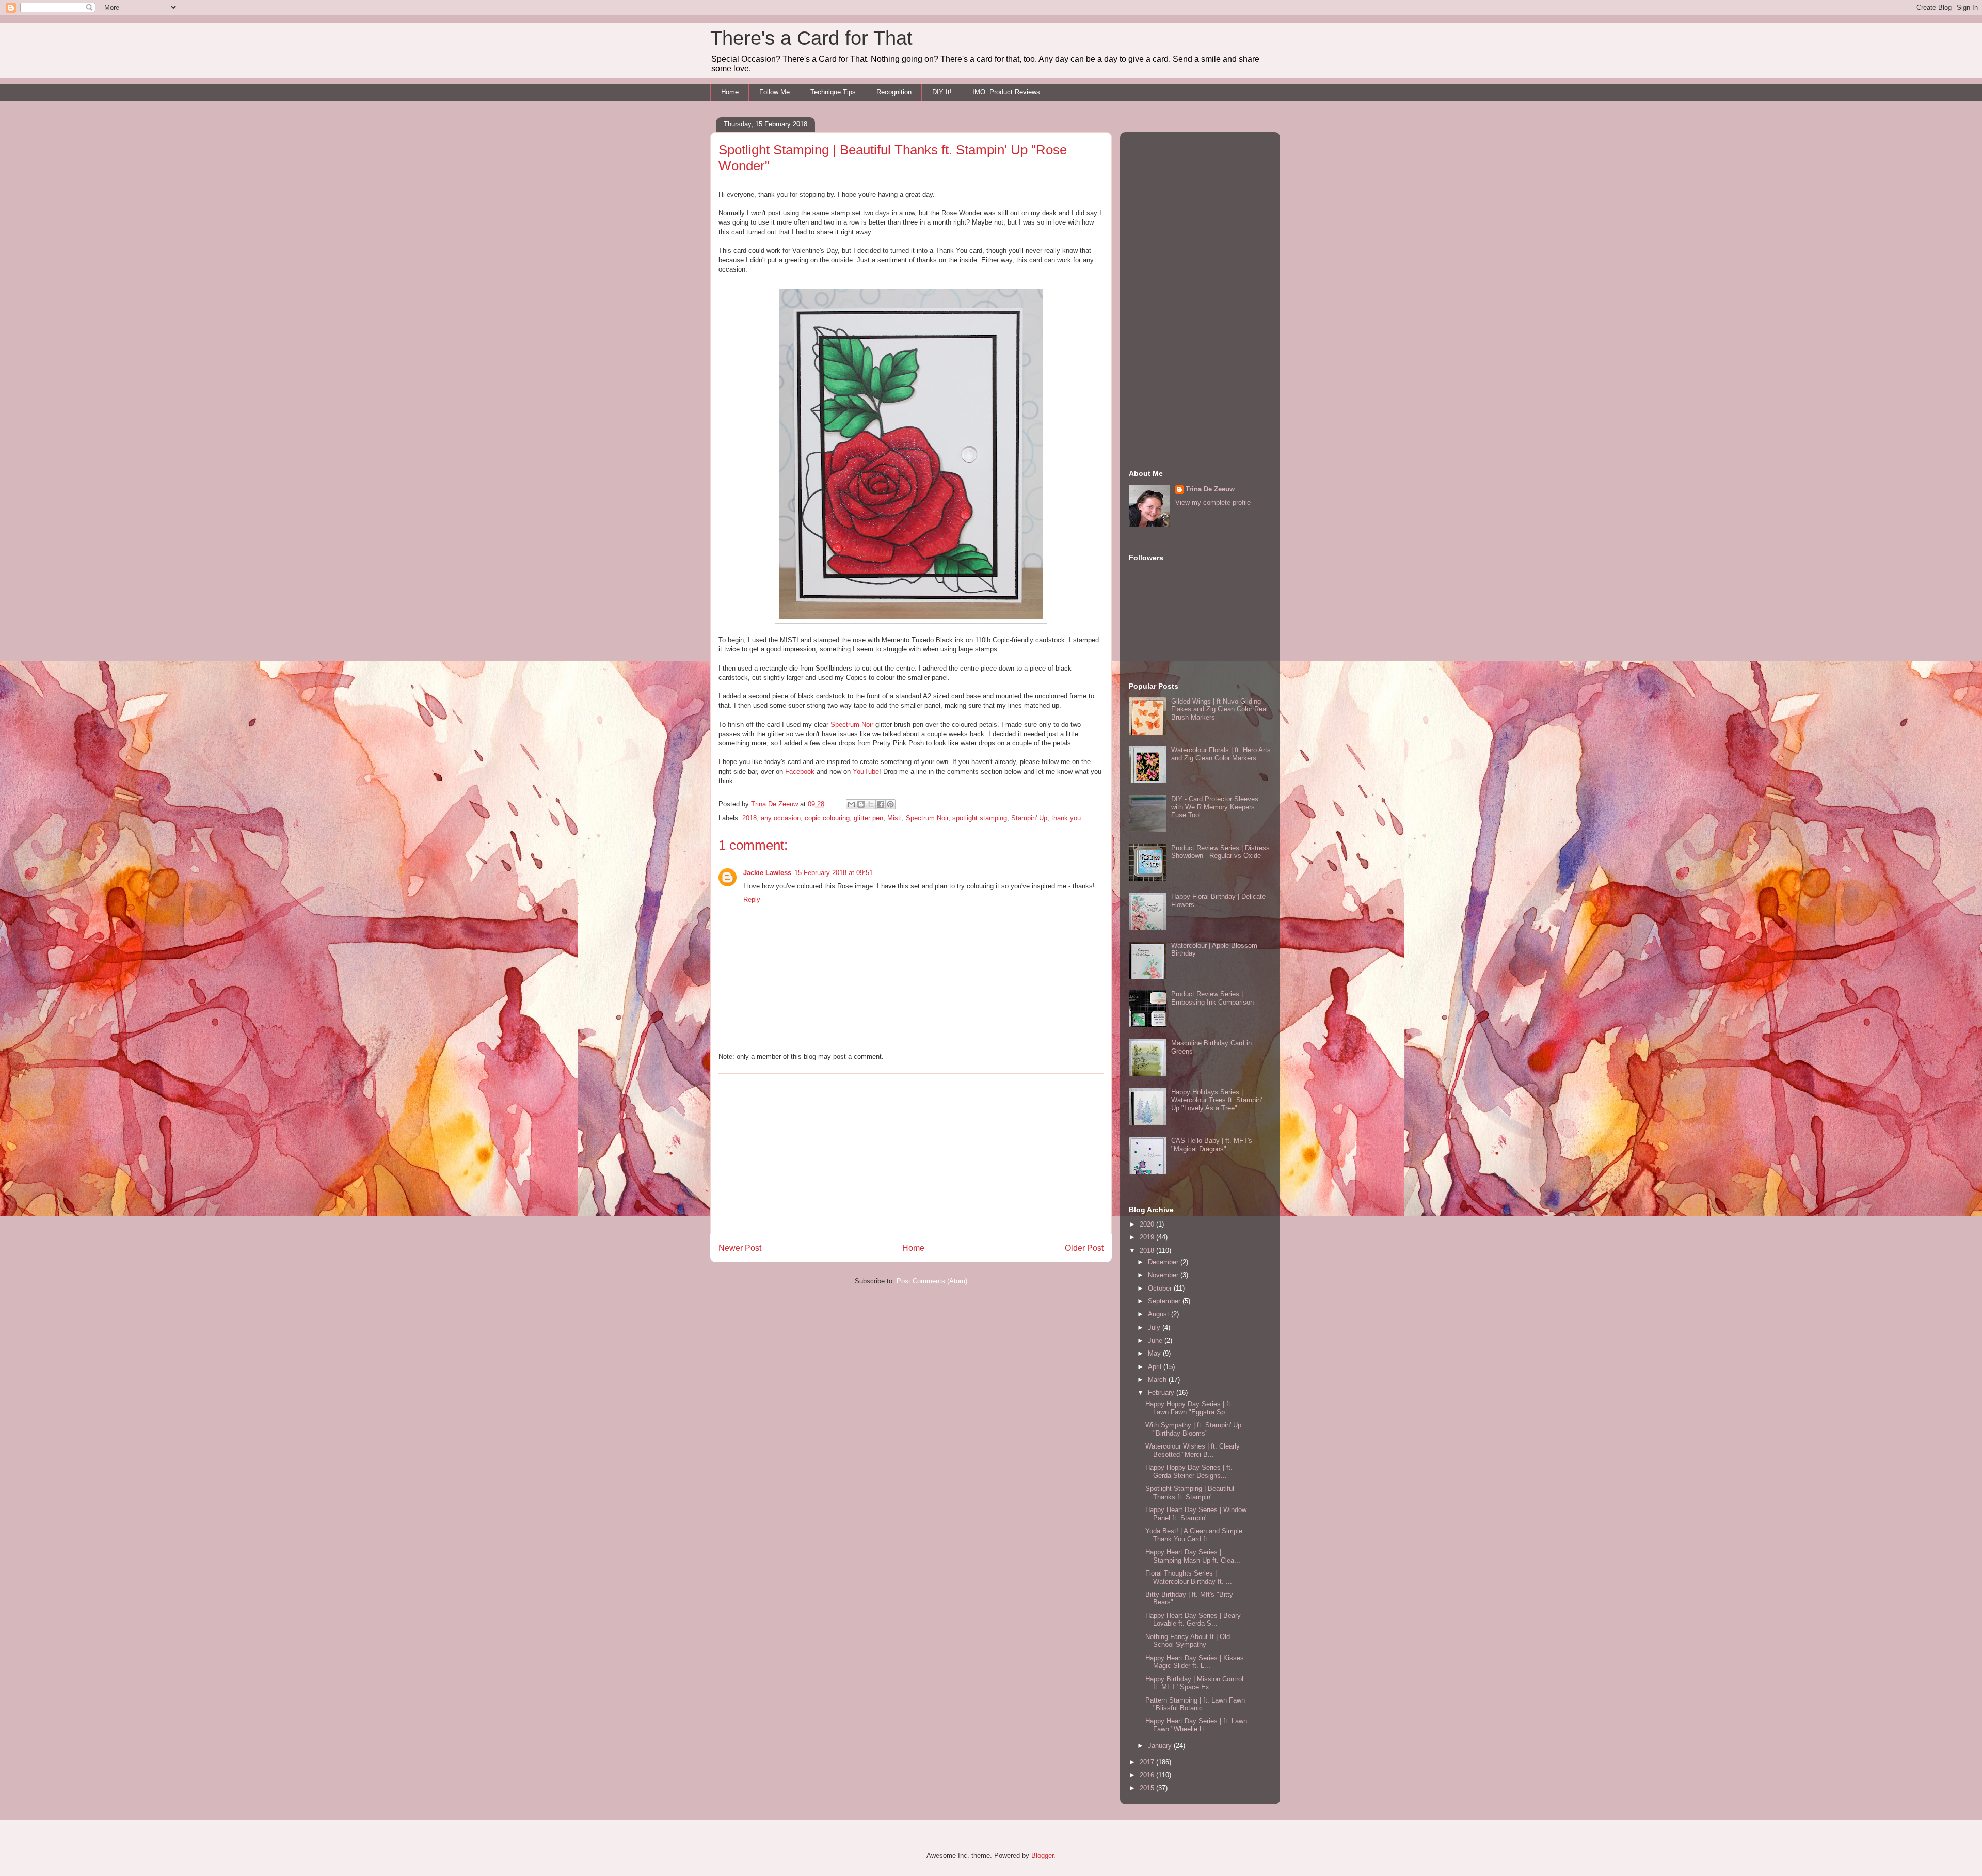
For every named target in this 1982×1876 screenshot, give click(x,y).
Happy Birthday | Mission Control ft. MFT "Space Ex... (1194, 1683)
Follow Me (774, 92)
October (1161, 1288)
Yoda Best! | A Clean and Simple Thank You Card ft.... (1194, 1535)
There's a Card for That (811, 38)
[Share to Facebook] (881, 804)
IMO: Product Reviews (1006, 92)
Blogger (1042, 1856)
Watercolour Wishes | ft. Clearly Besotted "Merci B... (1193, 1450)
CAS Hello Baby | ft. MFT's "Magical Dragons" (1212, 1145)
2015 (1148, 1788)
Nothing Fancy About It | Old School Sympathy (1188, 1641)
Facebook (800, 772)
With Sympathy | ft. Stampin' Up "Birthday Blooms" (1193, 1429)
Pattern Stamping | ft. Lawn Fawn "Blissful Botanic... (1195, 1704)
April (1156, 1367)
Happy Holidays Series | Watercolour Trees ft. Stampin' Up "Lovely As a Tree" (1217, 1100)
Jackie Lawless (767, 873)
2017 (1148, 1762)
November (1164, 1275)
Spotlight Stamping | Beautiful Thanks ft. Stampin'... (1190, 1493)
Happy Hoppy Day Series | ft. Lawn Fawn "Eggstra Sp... (1189, 1408)
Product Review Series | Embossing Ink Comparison (1212, 998)
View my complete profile (1213, 503)
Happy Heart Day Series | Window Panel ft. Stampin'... (1196, 1514)
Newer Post (740, 1248)
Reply (752, 900)
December (1164, 1262)
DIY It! (942, 92)
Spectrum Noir (852, 725)
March (1158, 1380)
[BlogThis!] (861, 804)
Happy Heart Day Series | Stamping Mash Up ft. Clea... (1193, 1556)
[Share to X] (871, 804)
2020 (1148, 1224)
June (1156, 1340)
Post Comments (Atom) (932, 1281)
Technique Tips (833, 92)
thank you (1066, 818)
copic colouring (827, 818)
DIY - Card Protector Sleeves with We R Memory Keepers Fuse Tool (1215, 807)
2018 (749, 818)
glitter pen (868, 818)
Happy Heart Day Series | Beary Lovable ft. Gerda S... (1193, 1620)
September (1165, 1301)
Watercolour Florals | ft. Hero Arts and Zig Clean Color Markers (1221, 754)
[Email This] (851, 804)
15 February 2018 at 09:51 (834, 873)
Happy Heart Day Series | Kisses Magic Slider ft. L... (1195, 1662)
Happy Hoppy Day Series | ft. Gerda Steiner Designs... (1189, 1472)
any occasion (781, 818)
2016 (1148, 1775)
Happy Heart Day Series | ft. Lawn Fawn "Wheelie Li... (1196, 1725)
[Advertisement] (911, 1154)
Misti (894, 818)
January (1161, 1746)
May (1155, 1353)
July (1155, 1327)
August (1160, 1314)
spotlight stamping (980, 818)
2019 (1148, 1237)
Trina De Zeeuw (1210, 489)
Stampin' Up (1029, 818)
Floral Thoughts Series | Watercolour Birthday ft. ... (1189, 1577)
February (1162, 1393)
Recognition (894, 92)
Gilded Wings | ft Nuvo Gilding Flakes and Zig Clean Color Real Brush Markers (1219, 709)
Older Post (1084, 1248)
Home (730, 92)
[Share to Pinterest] (890, 804)
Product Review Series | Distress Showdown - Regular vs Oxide (1220, 852)
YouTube (866, 772)
